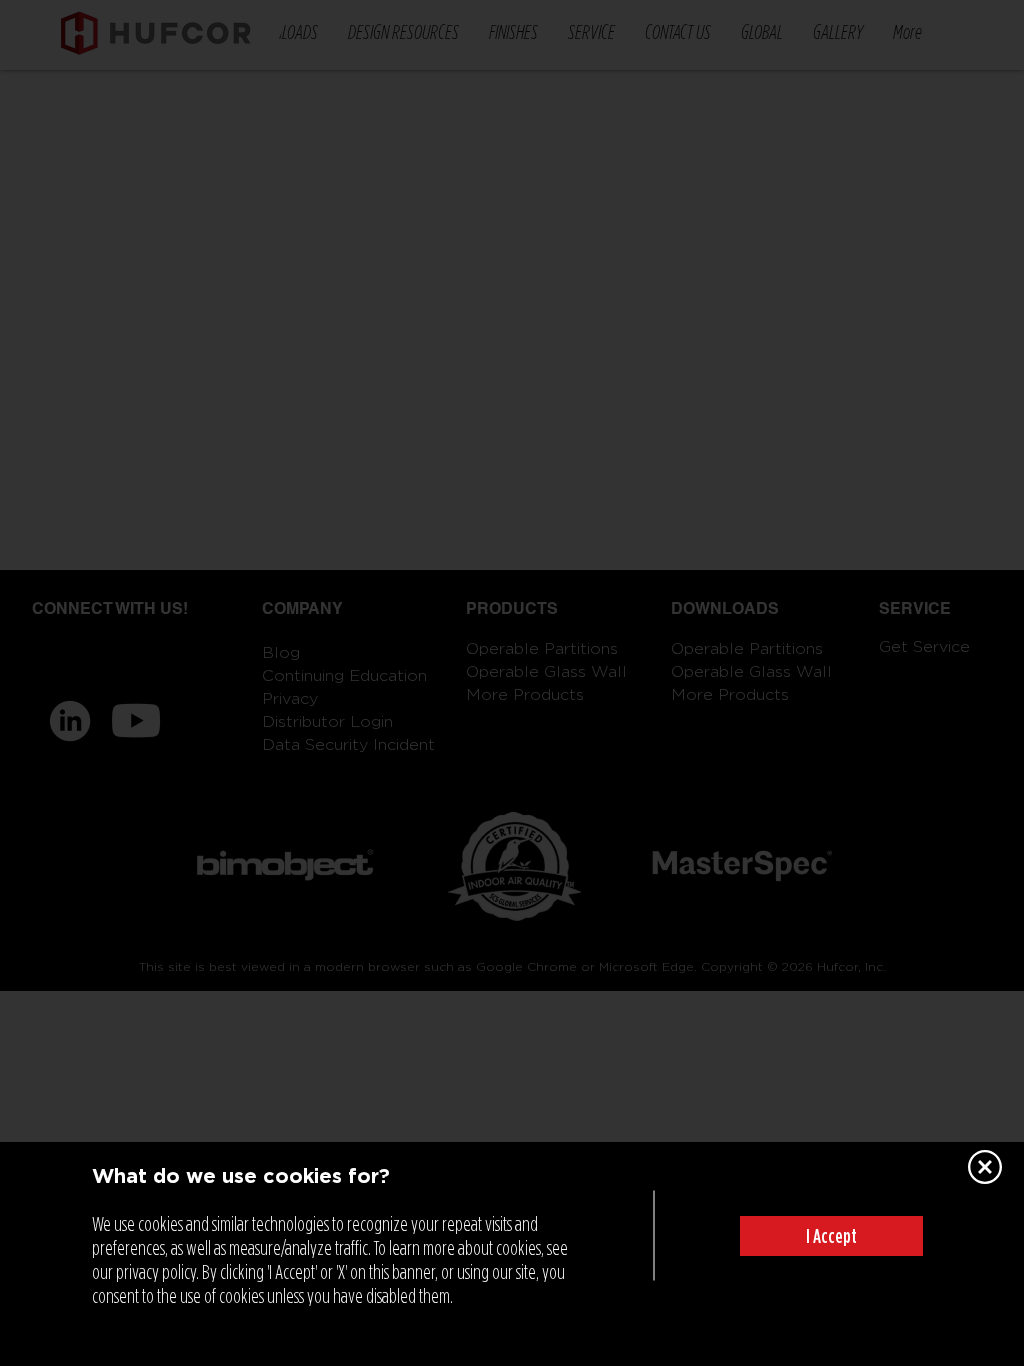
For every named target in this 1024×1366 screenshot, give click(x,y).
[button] (831, 1236)
